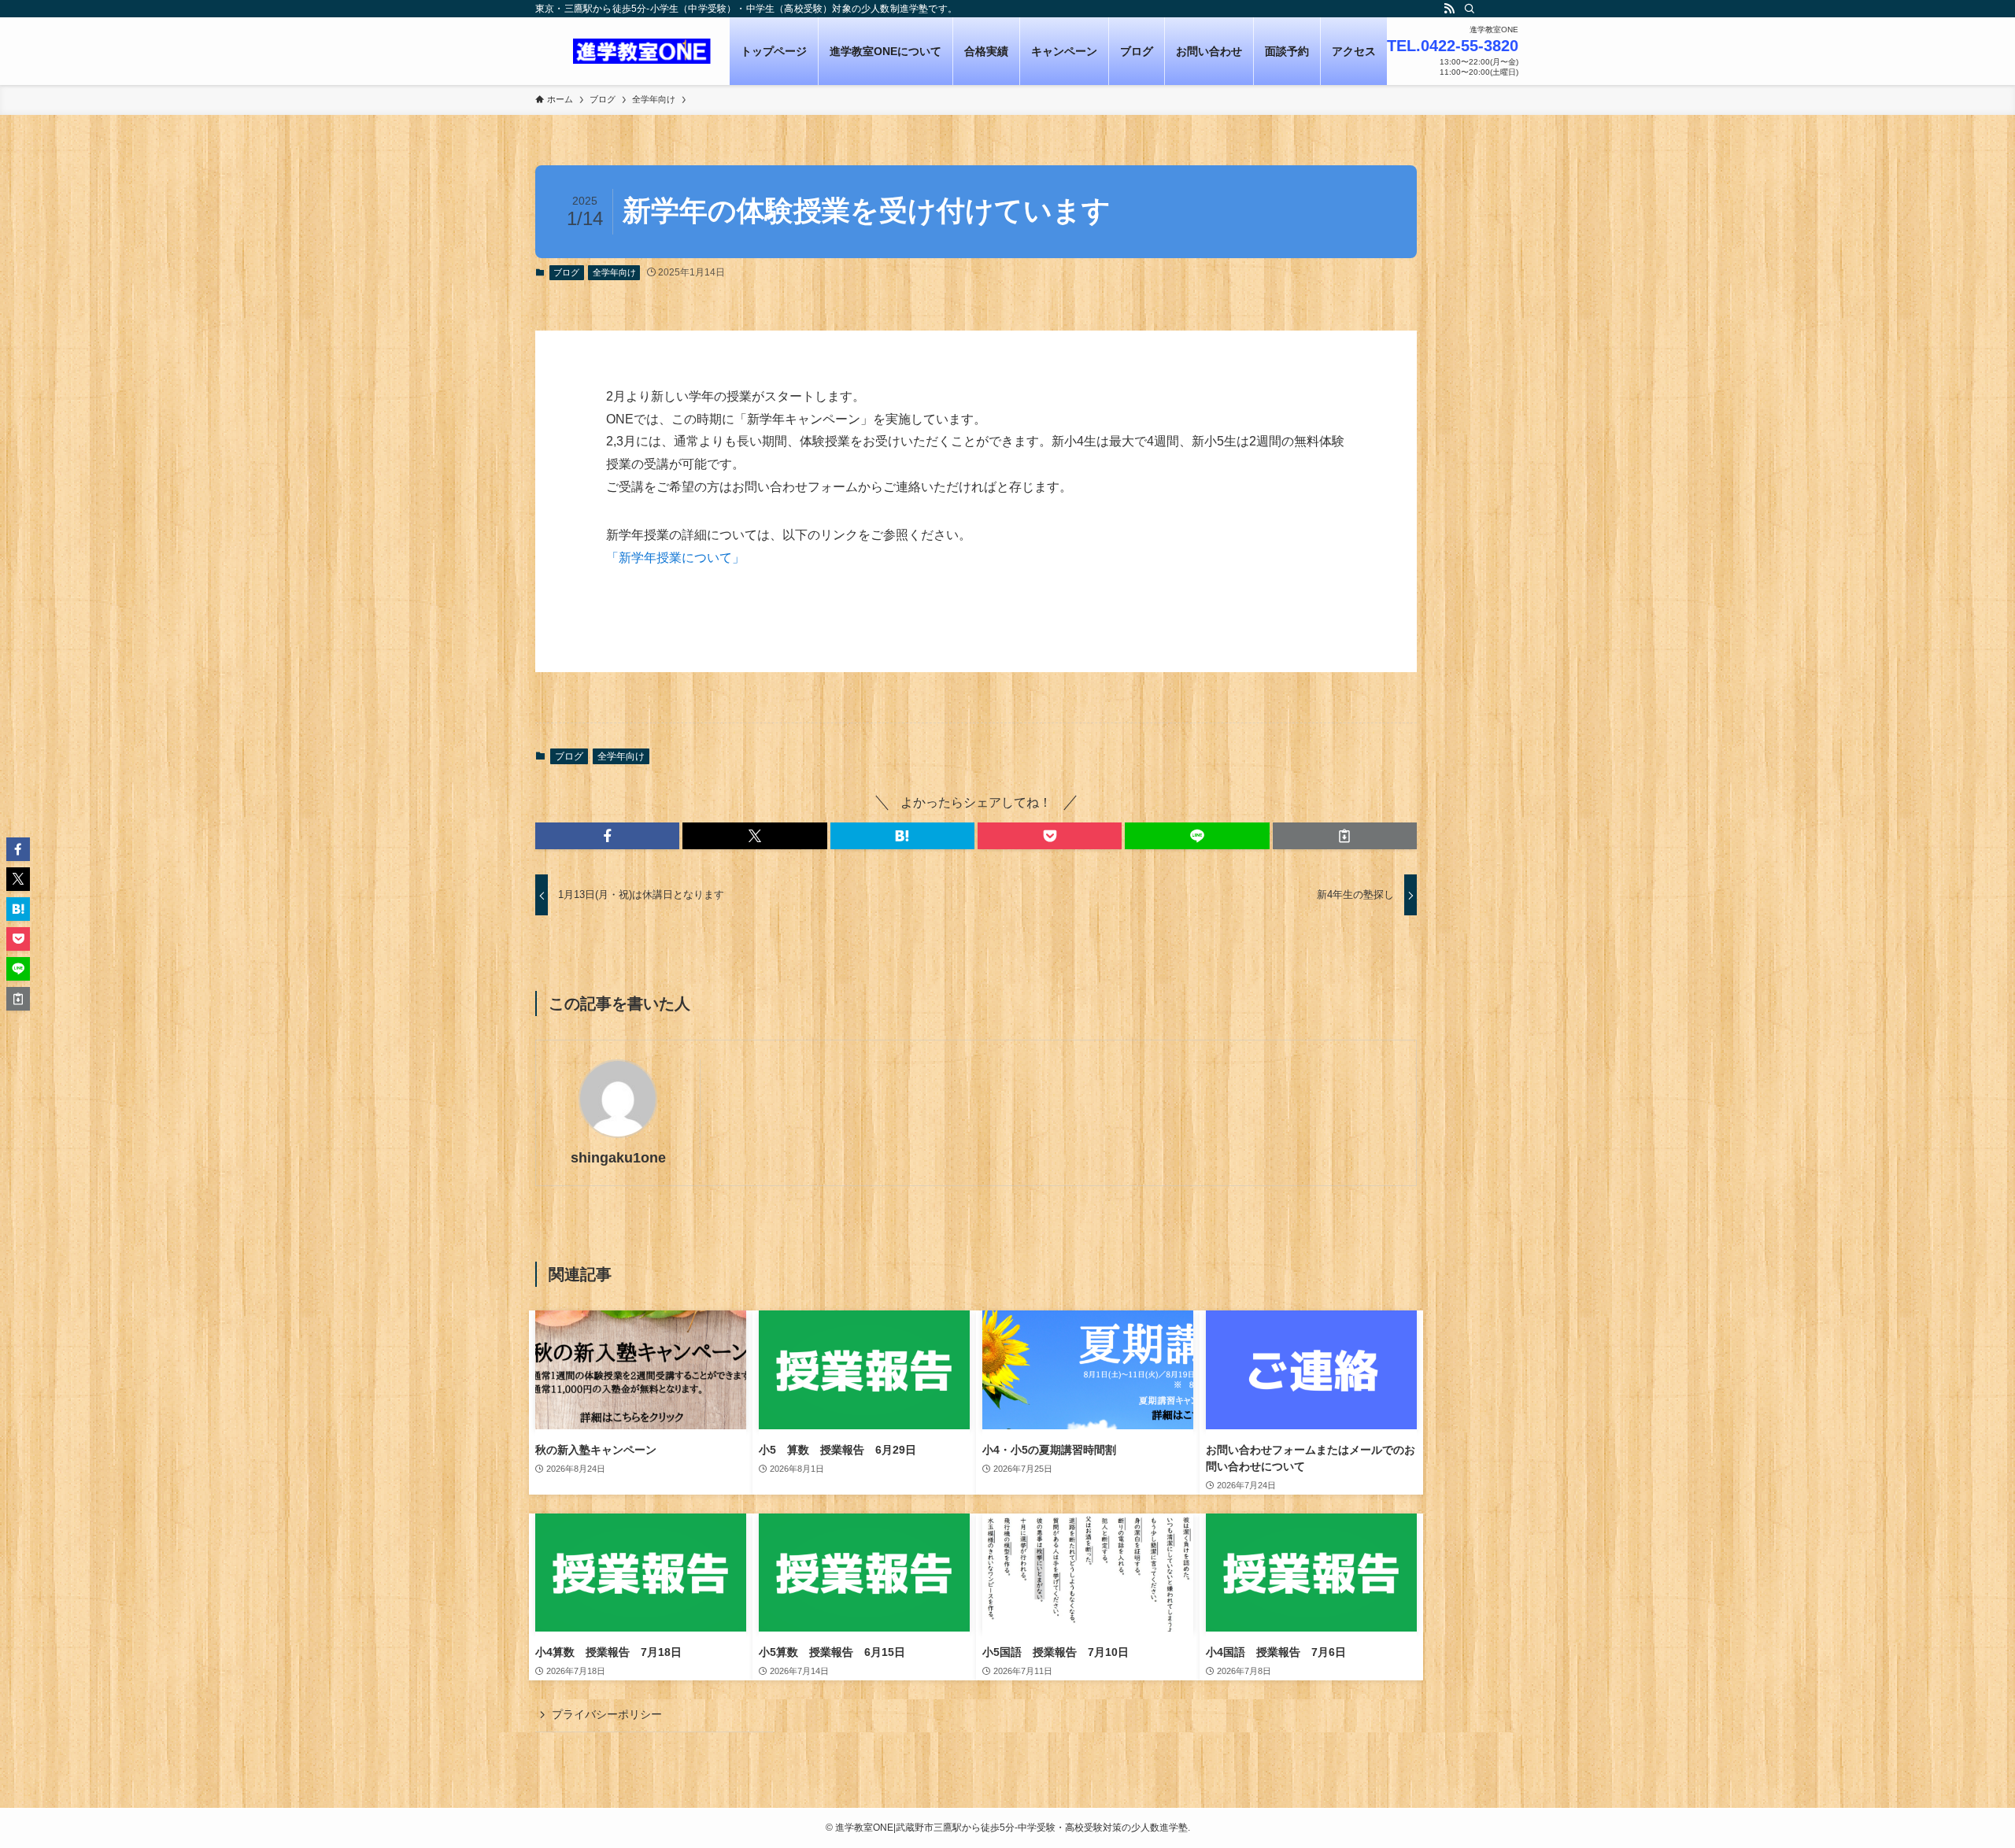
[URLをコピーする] (1345, 836)
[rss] (1449, 9)
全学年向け (614, 272)
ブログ (566, 272)
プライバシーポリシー (607, 1714)
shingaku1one (618, 1158)
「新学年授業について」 (675, 558)
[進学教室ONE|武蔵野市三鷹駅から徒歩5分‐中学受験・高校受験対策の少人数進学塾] (642, 51)
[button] (607, 836)
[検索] (1470, 9)
